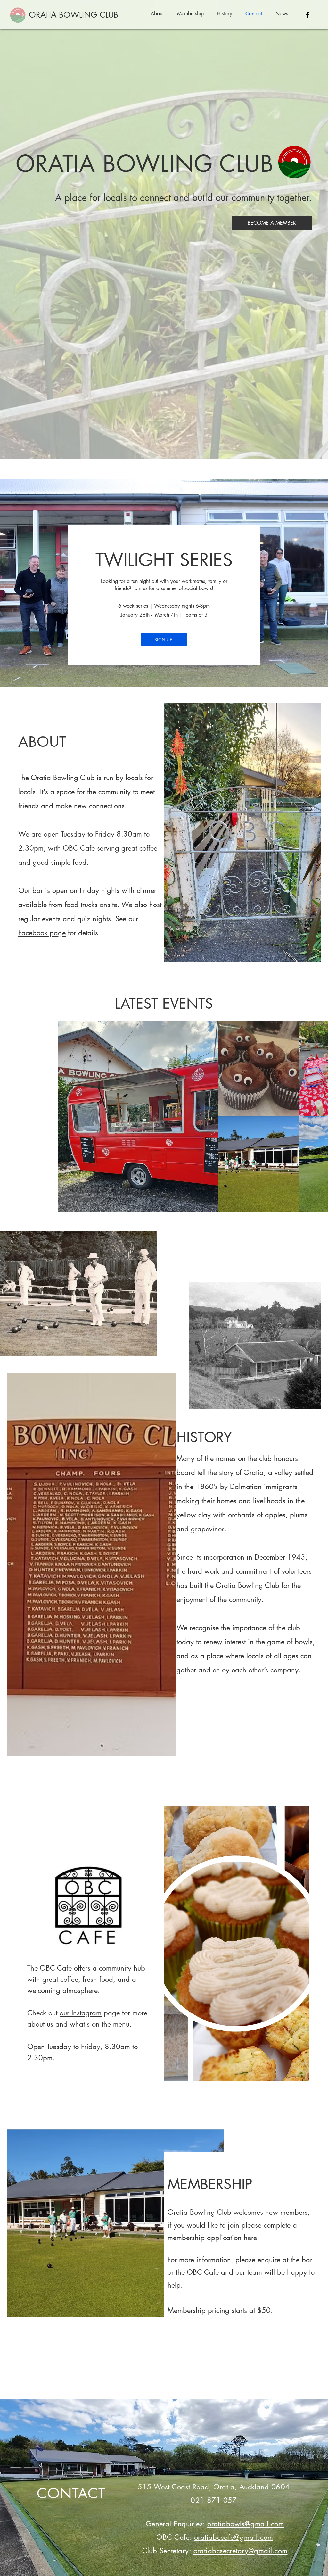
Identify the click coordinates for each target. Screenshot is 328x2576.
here (250, 2238)
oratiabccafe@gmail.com (234, 2537)
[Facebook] (307, 15)
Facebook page (42, 933)
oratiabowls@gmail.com (246, 2524)
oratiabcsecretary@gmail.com (241, 2551)
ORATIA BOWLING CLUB (74, 15)
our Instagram (81, 2013)
